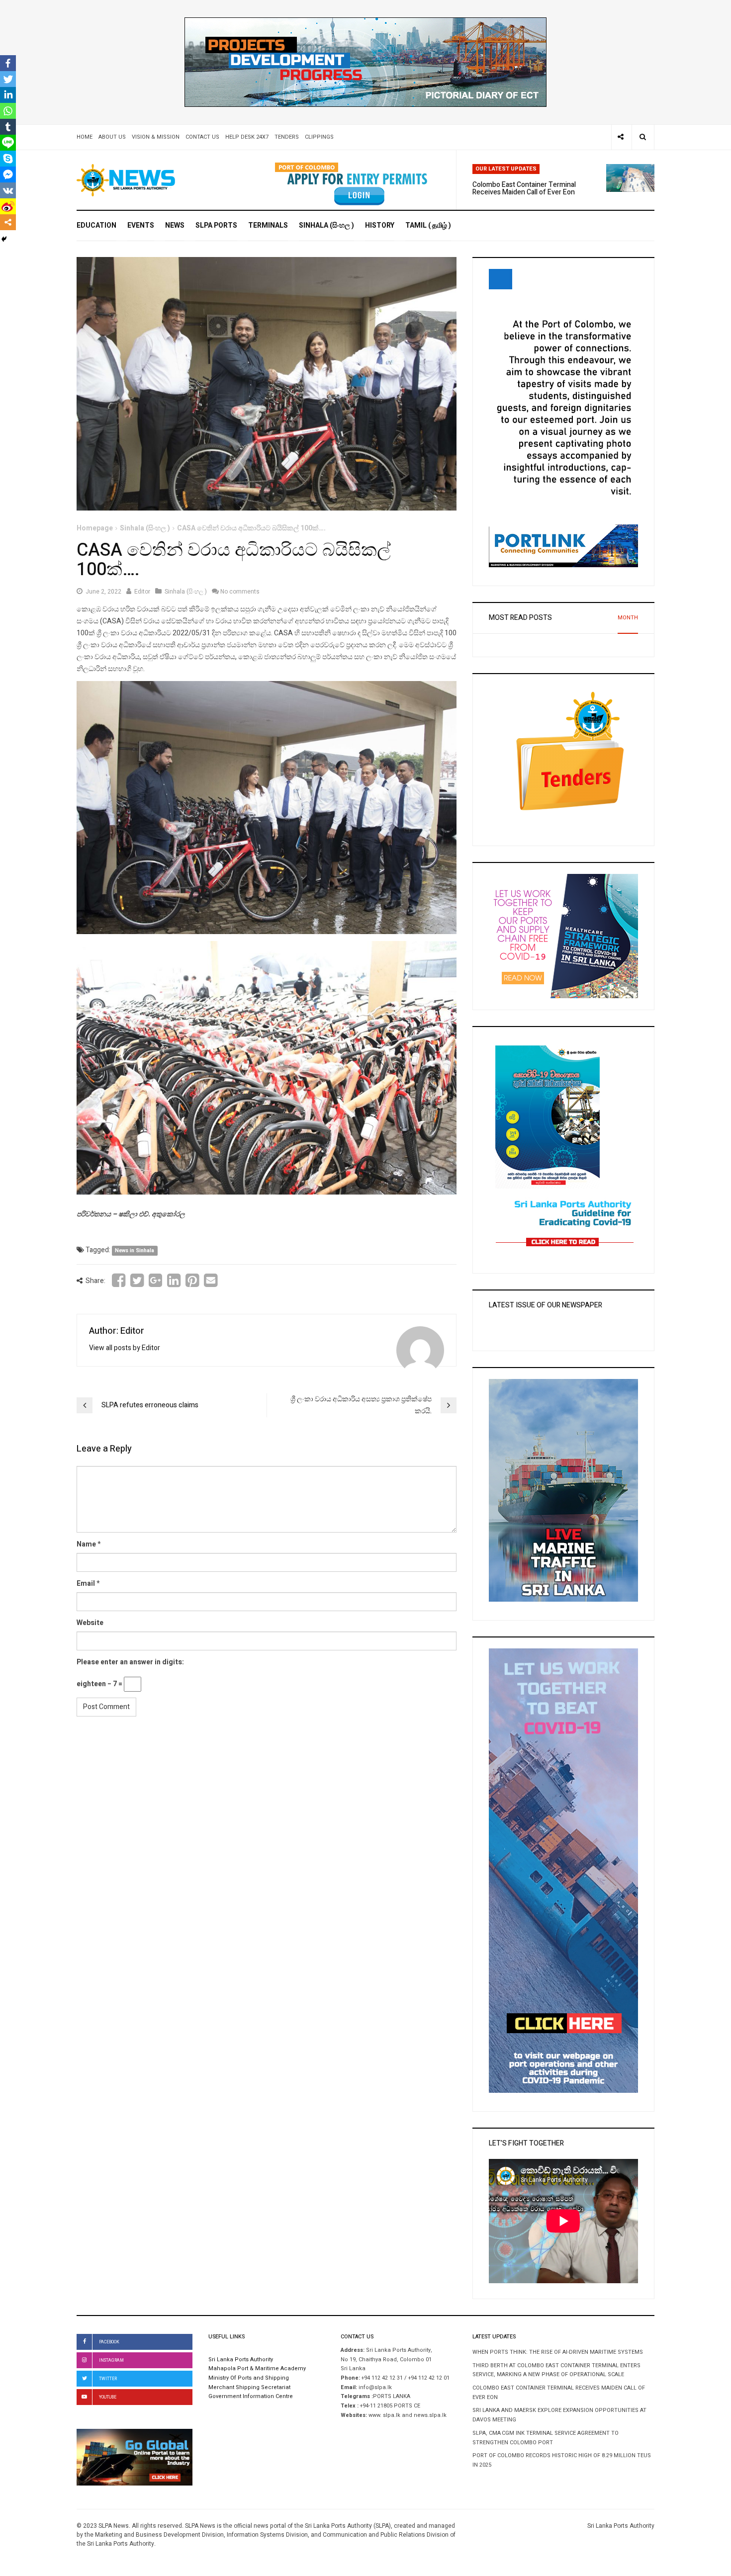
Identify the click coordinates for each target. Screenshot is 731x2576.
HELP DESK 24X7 (247, 137)
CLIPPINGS (319, 137)
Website (90, 1623)
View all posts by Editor (125, 1348)
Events (141, 225)
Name (86, 1544)
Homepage (95, 528)
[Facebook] (8, 63)
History (380, 225)
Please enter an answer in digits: (130, 1662)
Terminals (268, 225)
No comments (240, 592)
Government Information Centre (251, 2397)
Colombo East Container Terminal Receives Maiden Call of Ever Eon (524, 188)
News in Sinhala (135, 1250)
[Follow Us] (621, 137)
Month (628, 618)
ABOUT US (112, 137)
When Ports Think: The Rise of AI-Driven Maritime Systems (558, 2352)
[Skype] (8, 159)
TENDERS (287, 137)
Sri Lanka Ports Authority (241, 2360)
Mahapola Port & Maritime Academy (257, 2369)
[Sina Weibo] (8, 206)
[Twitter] (8, 79)
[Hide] (4, 239)
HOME (85, 137)
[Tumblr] (8, 127)
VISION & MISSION (156, 137)
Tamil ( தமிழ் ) (428, 225)
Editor (142, 592)
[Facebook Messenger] (8, 174)
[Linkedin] (8, 95)
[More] (8, 222)
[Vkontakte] (8, 190)
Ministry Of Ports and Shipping (249, 2378)
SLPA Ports (216, 225)
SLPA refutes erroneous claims (150, 1405)
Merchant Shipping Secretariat (249, 2388)
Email (86, 1584)
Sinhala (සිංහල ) (326, 225)
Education (96, 225)
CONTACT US (202, 137)
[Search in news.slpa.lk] (643, 137)
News (175, 225)
